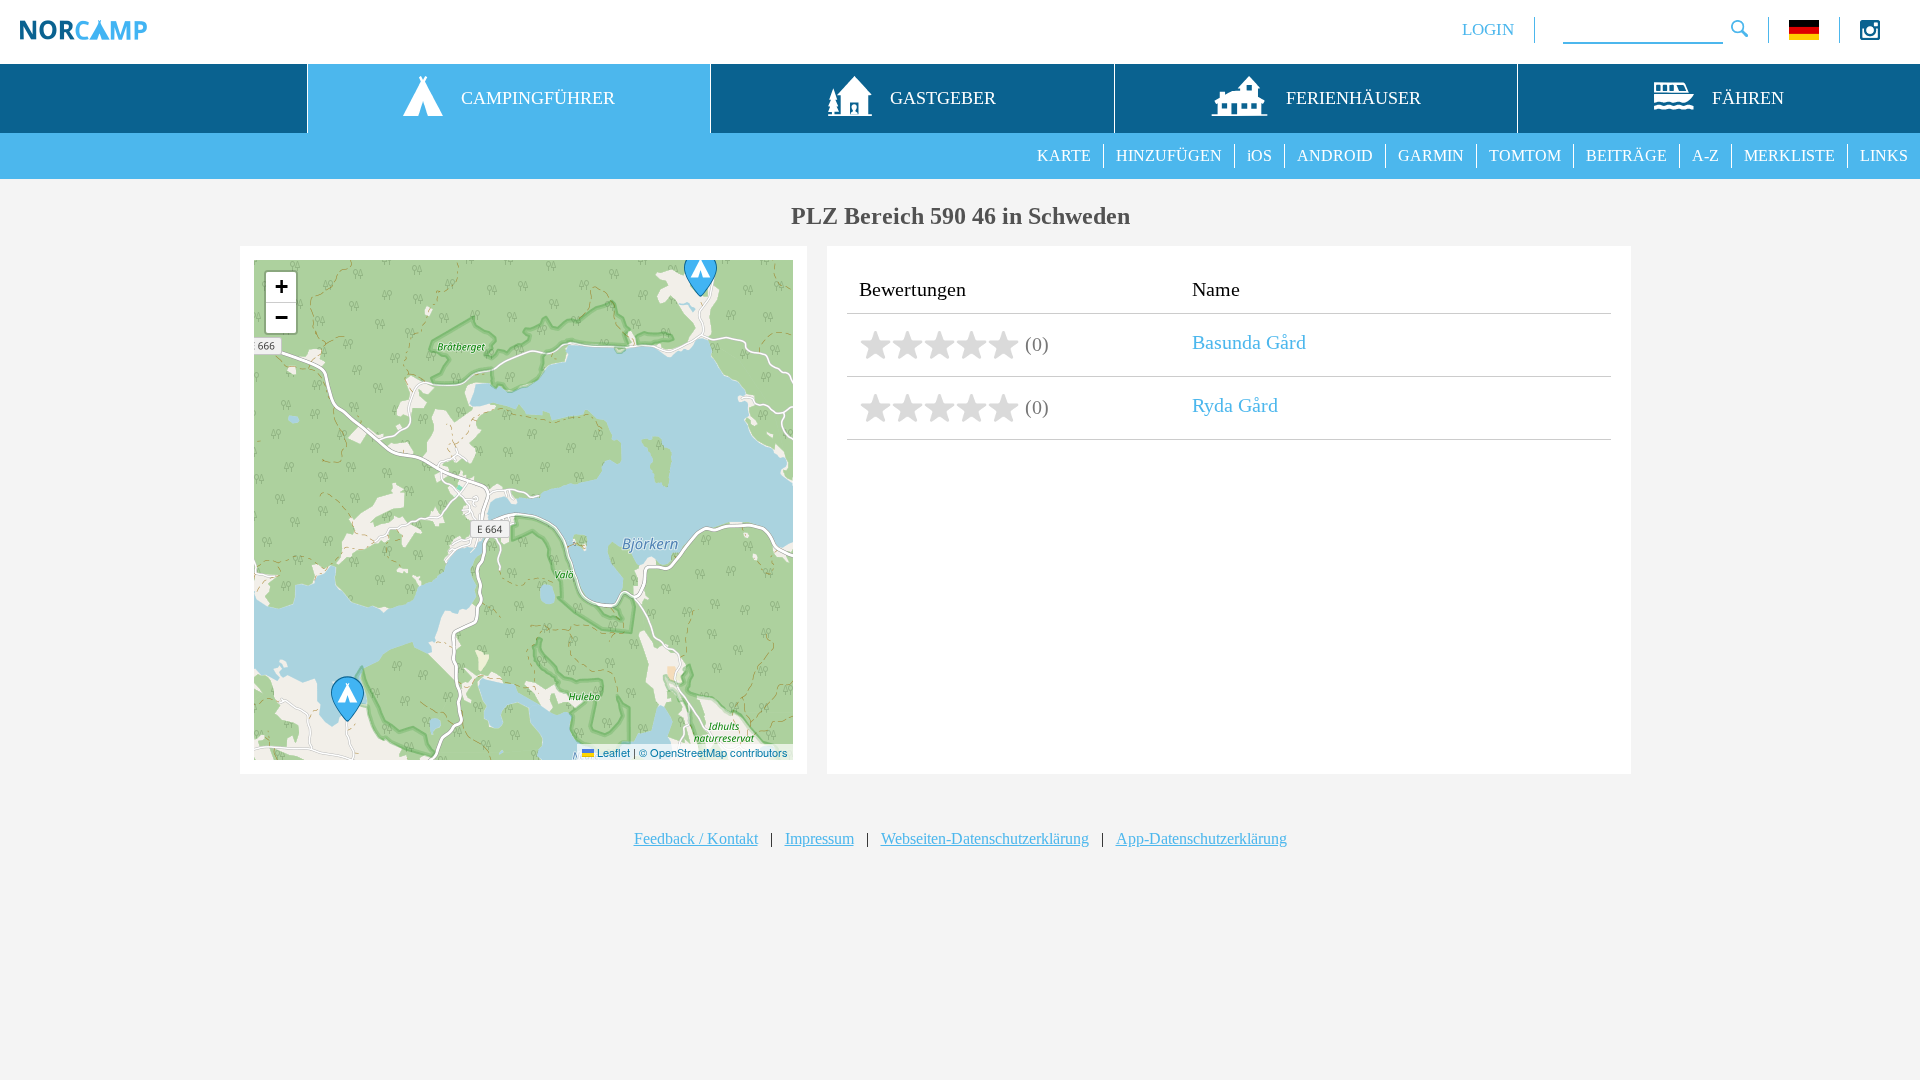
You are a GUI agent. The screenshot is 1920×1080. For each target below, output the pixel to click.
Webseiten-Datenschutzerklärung (985, 838)
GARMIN (1431, 155)
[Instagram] (1870, 34)
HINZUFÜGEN (1169, 155)
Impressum (819, 838)
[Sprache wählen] (1804, 34)
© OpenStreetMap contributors (713, 752)
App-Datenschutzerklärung (1201, 838)
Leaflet (612, 752)
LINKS (1884, 155)
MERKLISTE (1789, 155)
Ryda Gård (1235, 405)
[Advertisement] (1229, 609)
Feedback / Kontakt (696, 838)
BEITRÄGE (1626, 155)
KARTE (1064, 155)
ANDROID (1335, 155)
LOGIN (1488, 29)
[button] (700, 274)
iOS (1259, 155)
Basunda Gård (1249, 342)
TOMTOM (1525, 155)
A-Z (1705, 155)
